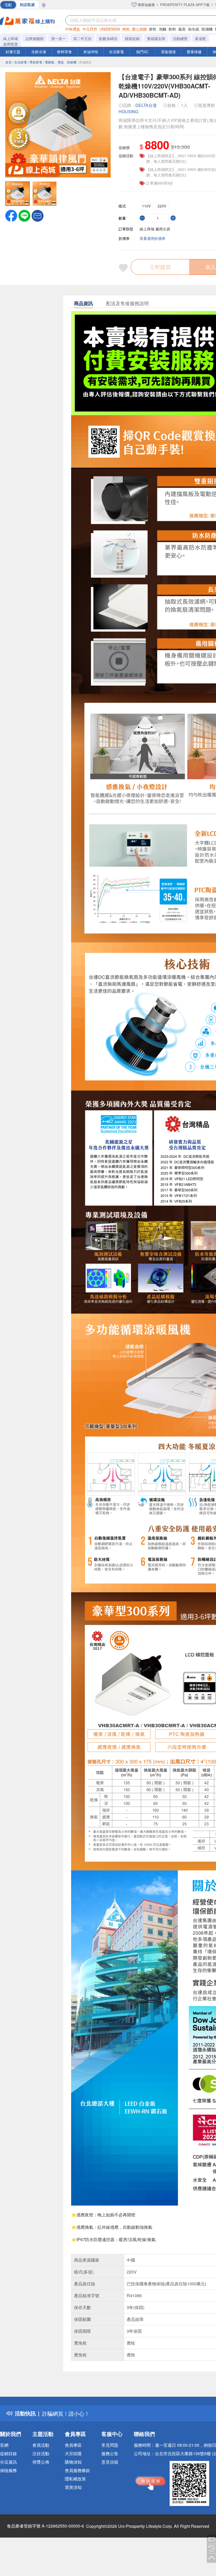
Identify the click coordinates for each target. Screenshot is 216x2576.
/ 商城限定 (85, 62)
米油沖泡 (91, 52)
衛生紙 (194, 29)
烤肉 (126, 29)
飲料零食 (65, 52)
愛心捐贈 (139, 29)
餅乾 (153, 29)
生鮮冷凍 (39, 52)
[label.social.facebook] (11, 215)
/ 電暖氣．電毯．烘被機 (60, 62)
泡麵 (163, 29)
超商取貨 (11, 44)
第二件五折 (82, 38)
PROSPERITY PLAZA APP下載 (185, 5)
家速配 (200, 38)
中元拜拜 (90, 29)
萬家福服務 (146, 5)
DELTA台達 (146, 105)
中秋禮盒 (73, 29)
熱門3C (142, 52)
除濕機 (207, 29)
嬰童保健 (194, 52)
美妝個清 (168, 52)
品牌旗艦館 (35, 38)
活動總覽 (180, 38)
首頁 (8, 62)
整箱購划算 (156, 38)
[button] (38, 215)
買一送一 (58, 38)
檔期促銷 (132, 38)
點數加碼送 (108, 38)
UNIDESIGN (110, 29)
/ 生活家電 (20, 62)
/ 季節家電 (35, 62)
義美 (182, 29)
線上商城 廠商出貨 (155, 229)
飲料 (172, 29)
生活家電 (116, 52)
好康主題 (13, 52)
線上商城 (11, 38)
